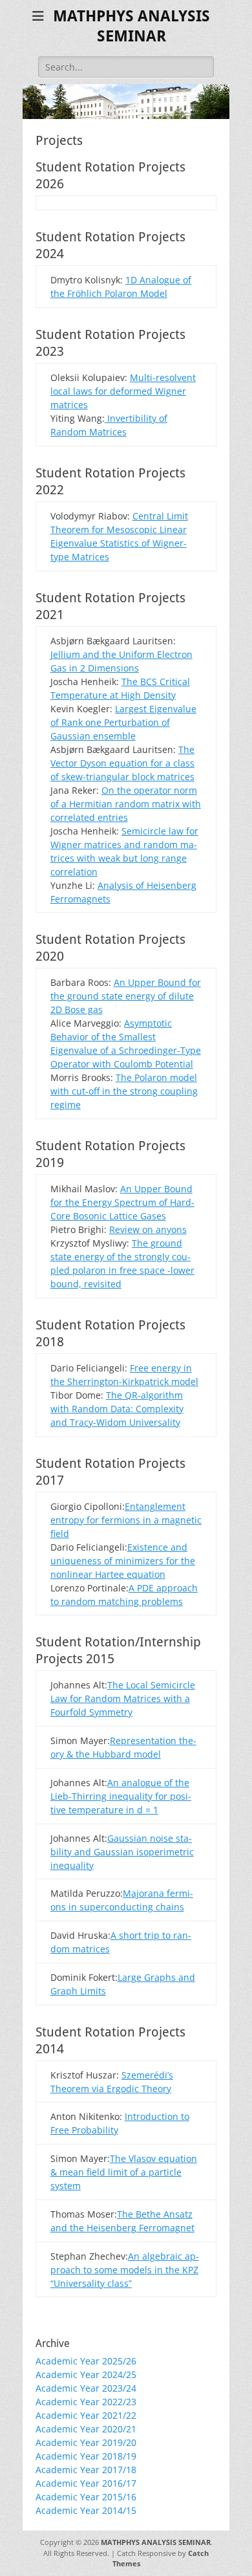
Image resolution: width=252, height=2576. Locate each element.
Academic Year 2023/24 (86, 2388)
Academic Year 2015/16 (86, 2497)
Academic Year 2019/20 (86, 2442)
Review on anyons (148, 1229)
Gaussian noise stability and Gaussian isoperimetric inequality (122, 1852)
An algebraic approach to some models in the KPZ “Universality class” (125, 2270)
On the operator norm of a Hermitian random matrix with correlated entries (126, 804)
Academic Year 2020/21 (86, 2429)
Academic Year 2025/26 (86, 2361)
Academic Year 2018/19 (86, 2456)
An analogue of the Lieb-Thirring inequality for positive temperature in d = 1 (121, 1796)
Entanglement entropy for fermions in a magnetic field (126, 1520)
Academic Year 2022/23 (86, 2402)
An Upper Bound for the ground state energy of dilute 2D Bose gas (126, 996)
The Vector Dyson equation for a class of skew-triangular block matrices (122, 763)
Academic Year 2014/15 (86, 2510)
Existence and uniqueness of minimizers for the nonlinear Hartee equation (123, 1561)
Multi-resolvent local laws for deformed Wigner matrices (123, 391)
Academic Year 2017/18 (86, 2470)
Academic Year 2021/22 (86, 2415)
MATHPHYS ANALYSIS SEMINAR (156, 2542)
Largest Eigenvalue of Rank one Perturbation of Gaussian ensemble (123, 722)
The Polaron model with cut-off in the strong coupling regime (124, 1091)
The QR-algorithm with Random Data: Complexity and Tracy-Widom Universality (117, 1409)
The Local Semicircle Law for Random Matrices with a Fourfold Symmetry (123, 1698)
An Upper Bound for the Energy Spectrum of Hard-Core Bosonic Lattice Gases (122, 1202)
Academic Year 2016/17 (86, 2483)
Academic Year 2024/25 (86, 2374)
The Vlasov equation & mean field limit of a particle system (124, 2172)
